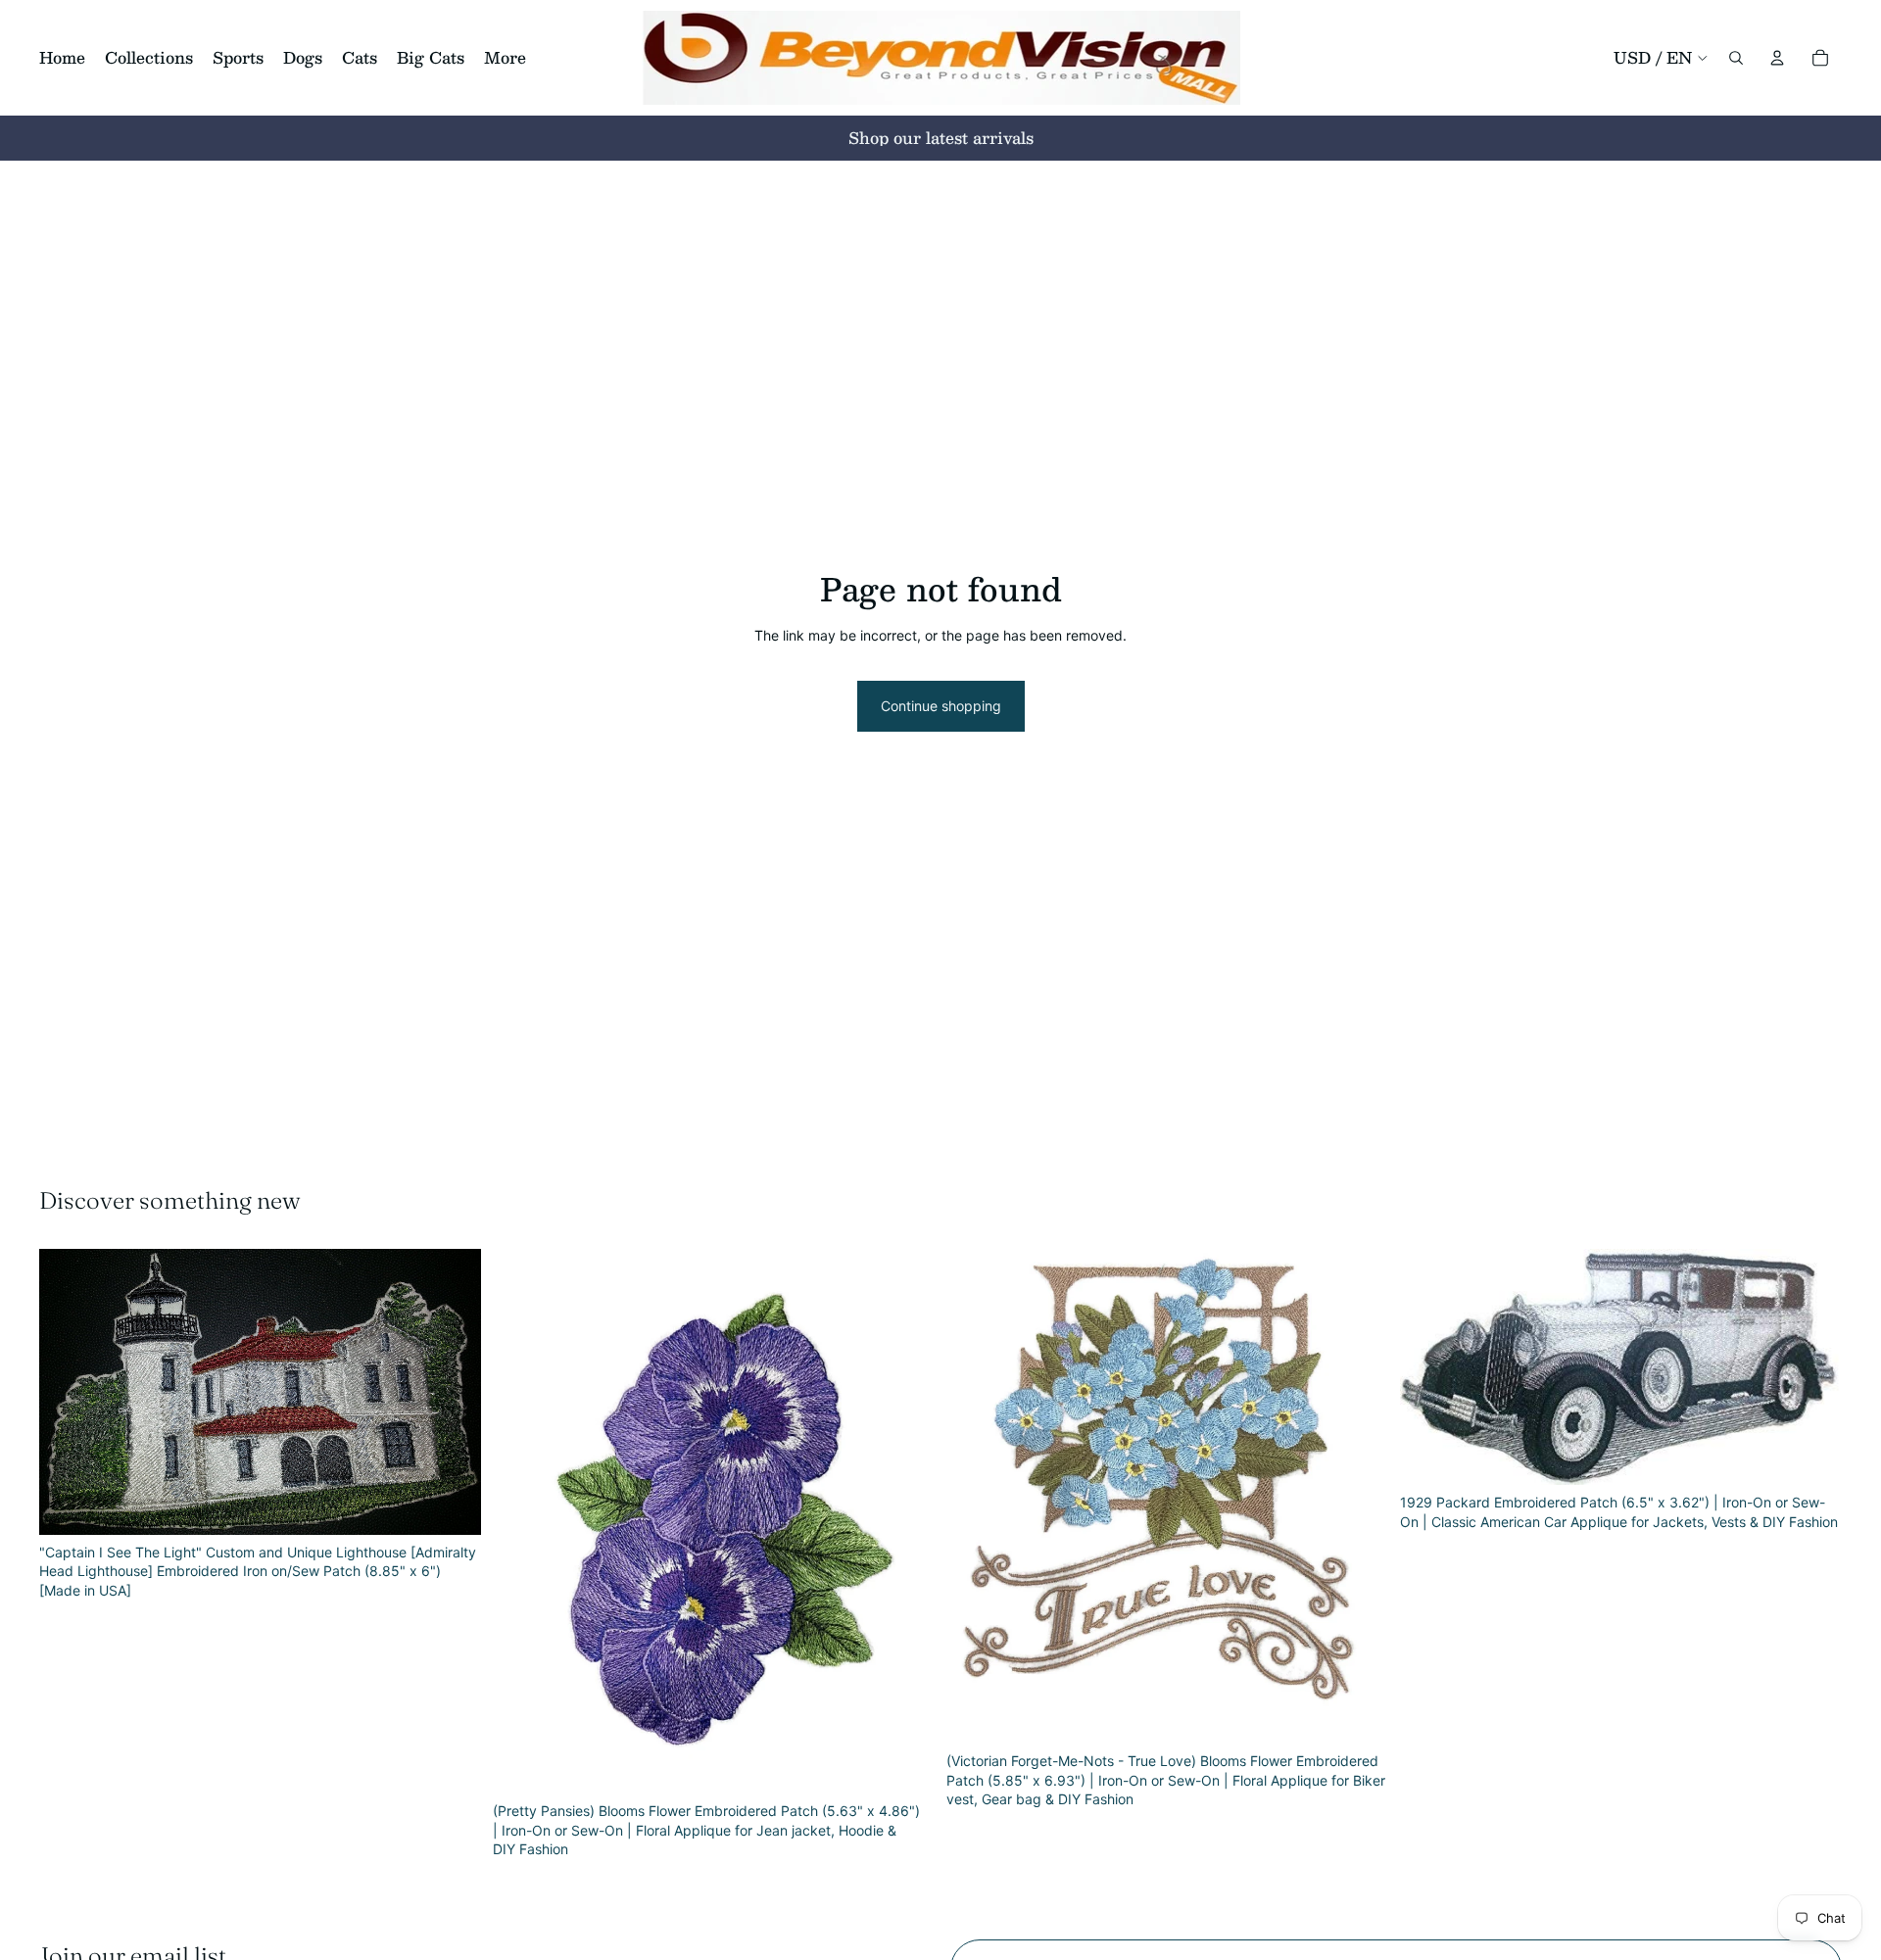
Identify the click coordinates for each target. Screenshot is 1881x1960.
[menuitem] (505, 58)
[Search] (1736, 58)
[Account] (1777, 58)
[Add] (451, 1505)
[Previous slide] (69, 1392)
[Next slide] (452, 1392)
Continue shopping (941, 706)
